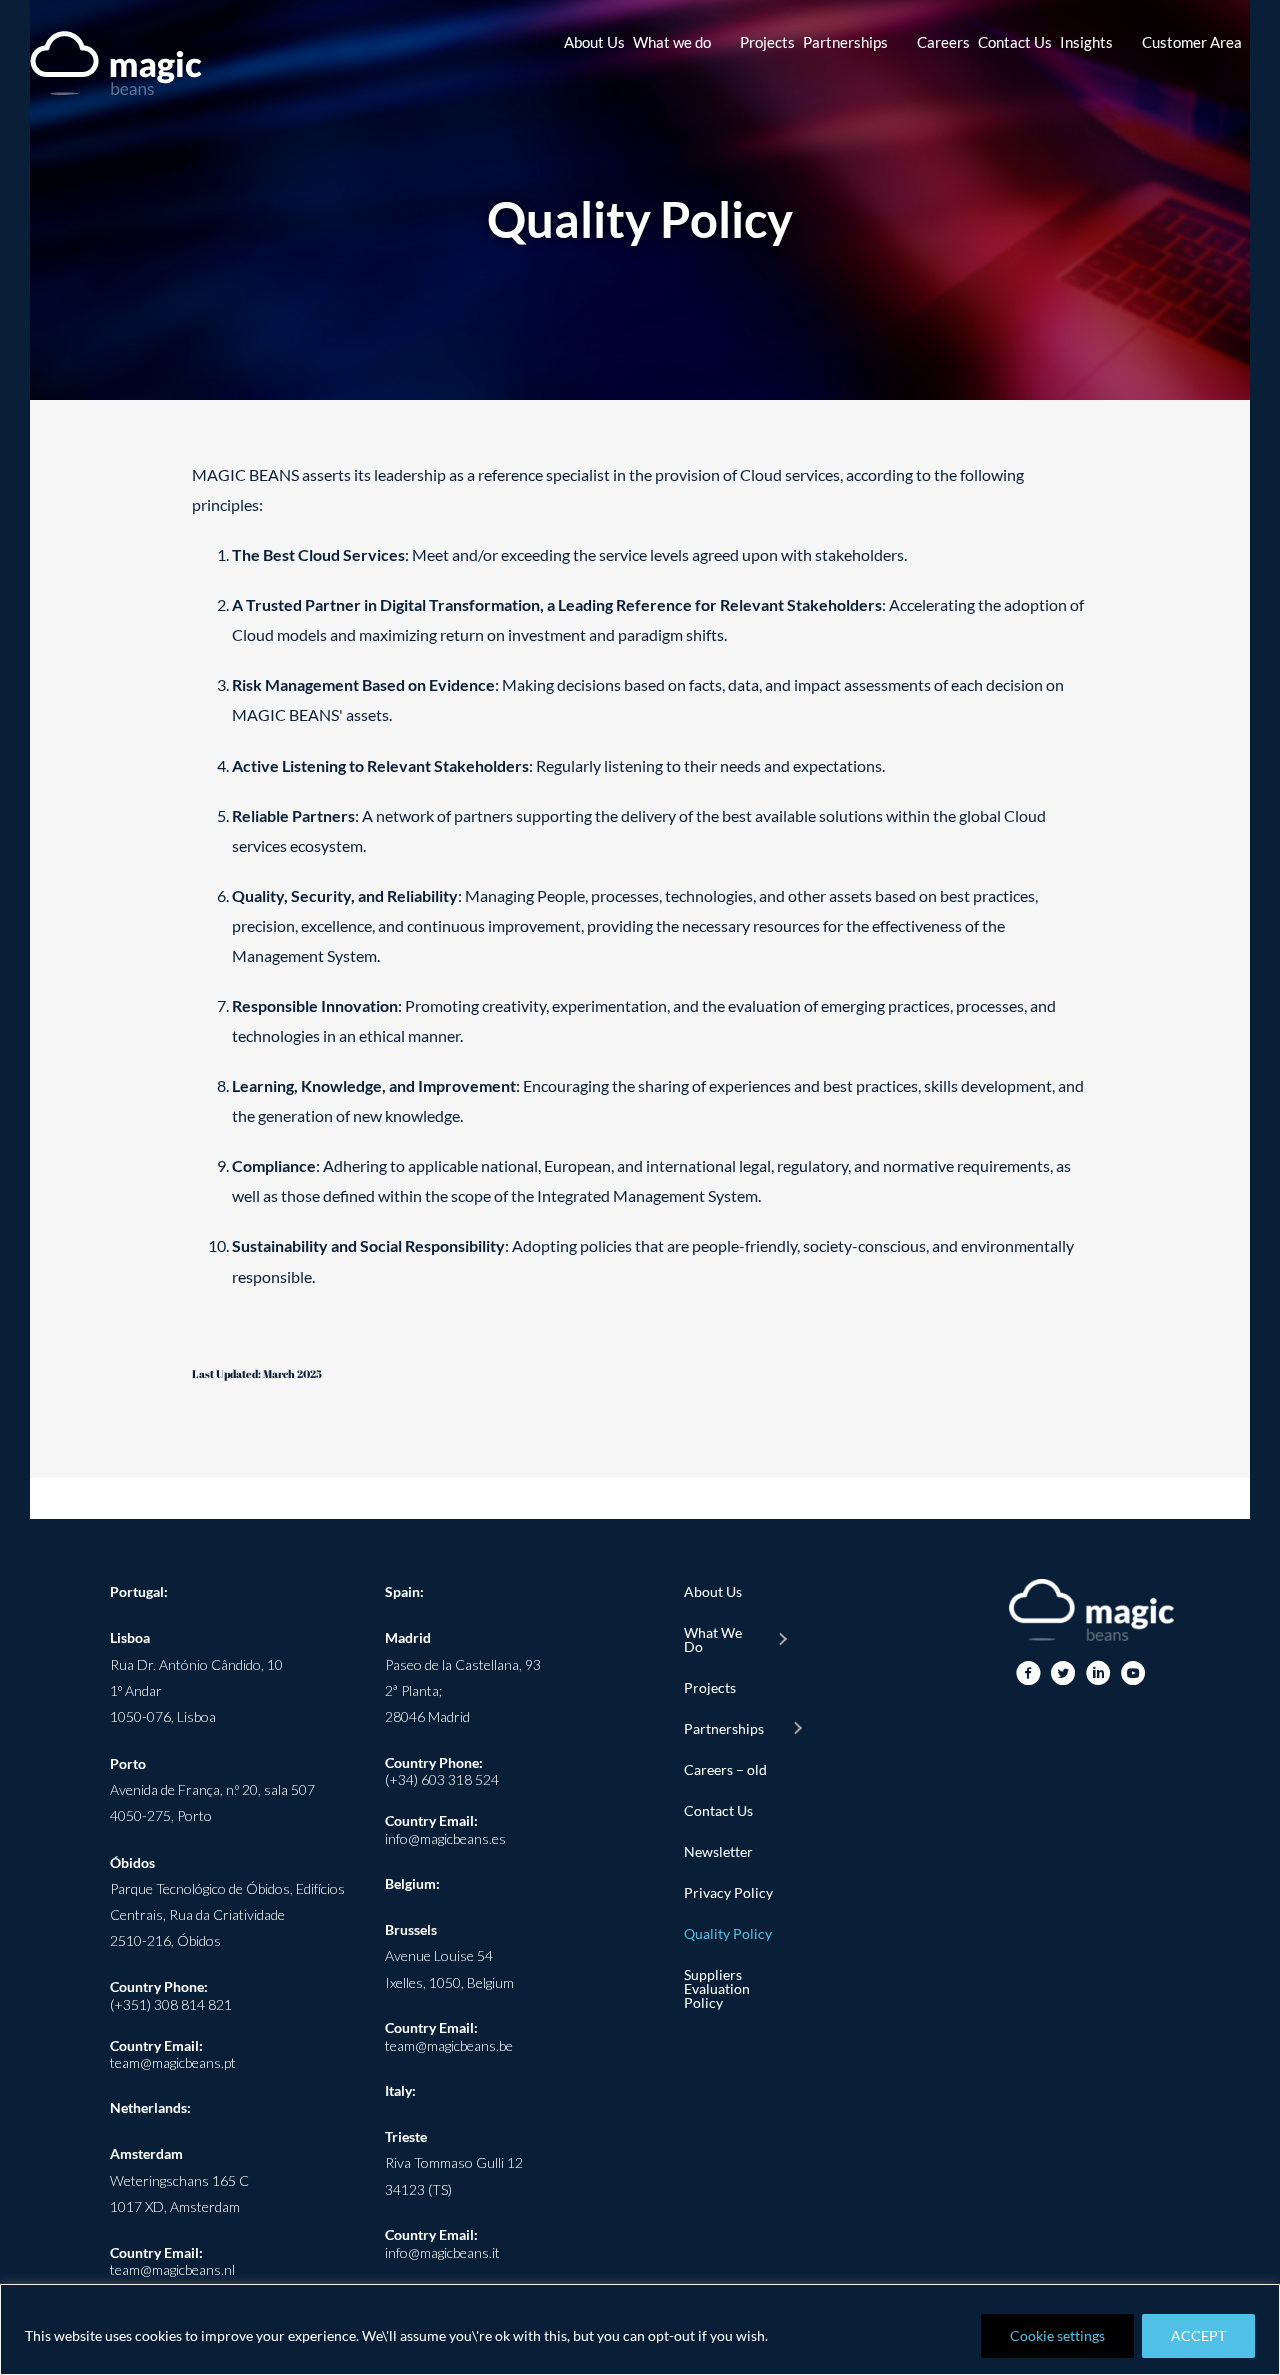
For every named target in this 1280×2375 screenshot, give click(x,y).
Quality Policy (728, 1933)
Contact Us (718, 1810)
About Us (713, 1591)
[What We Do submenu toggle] (782, 1640)
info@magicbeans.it (442, 2252)
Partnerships (724, 1728)
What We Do (713, 1639)
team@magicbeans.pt (173, 2062)
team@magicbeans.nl (172, 2269)
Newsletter (718, 1851)
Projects (710, 1687)
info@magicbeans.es (445, 1838)
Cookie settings (1057, 2335)
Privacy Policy (728, 1892)
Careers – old (725, 1769)
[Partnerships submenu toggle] (797, 1729)
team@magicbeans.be (449, 2045)
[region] (640, 2329)
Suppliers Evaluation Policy (717, 1988)
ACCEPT (1198, 2335)
